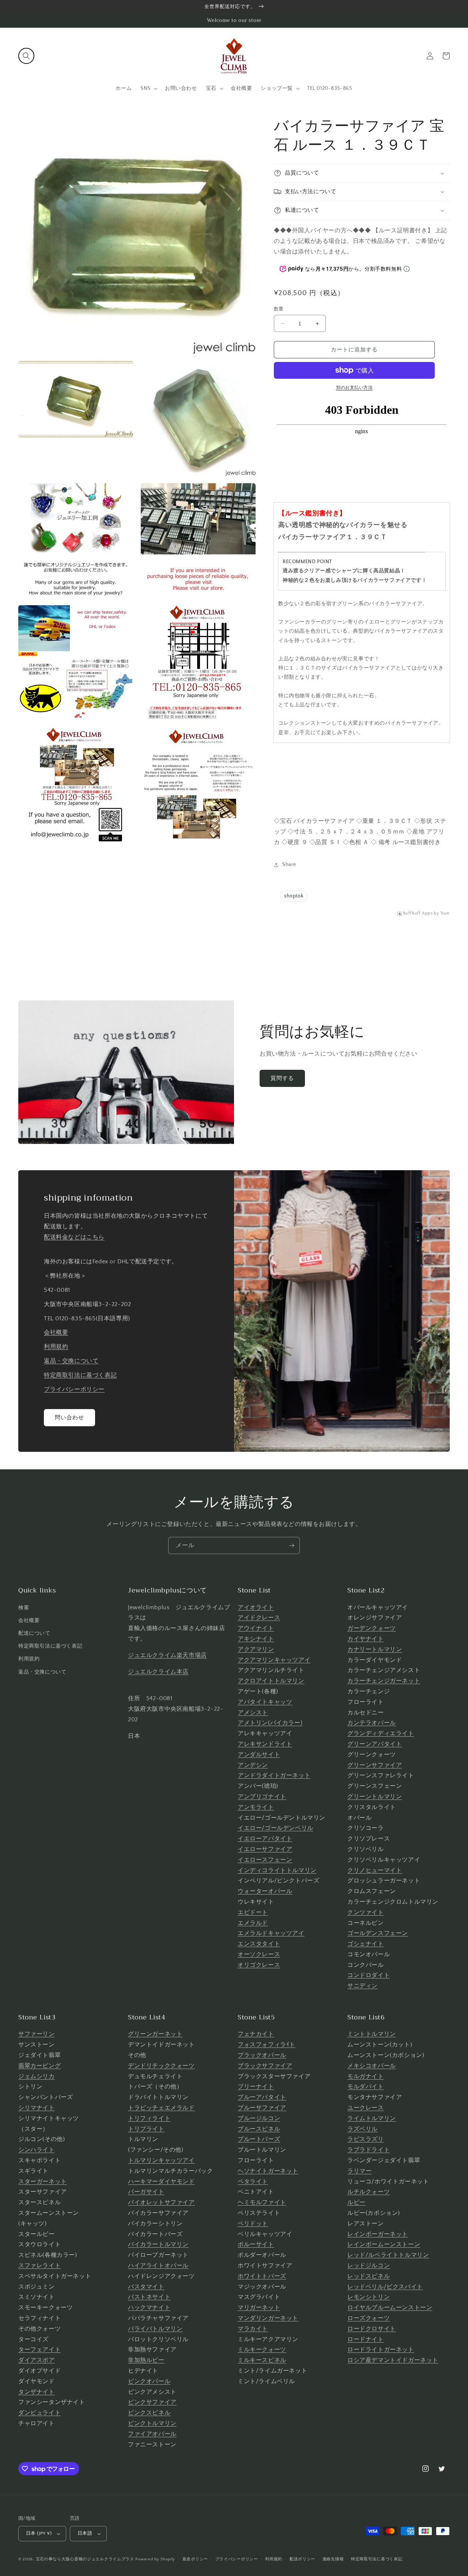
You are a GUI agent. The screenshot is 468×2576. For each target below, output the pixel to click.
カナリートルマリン (375, 1649)
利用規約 (56, 1347)
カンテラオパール (372, 1723)
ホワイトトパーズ (262, 2276)
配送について (34, 1633)
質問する (282, 1078)
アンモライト (256, 1807)
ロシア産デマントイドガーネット (393, 2360)
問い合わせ (69, 1418)
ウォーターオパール (265, 1891)
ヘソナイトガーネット (268, 2171)
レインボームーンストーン (384, 2244)
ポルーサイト (256, 2244)
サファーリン (37, 2034)
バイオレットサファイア (161, 2202)
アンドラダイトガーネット (274, 1775)
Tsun (445, 913)
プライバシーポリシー (74, 1389)
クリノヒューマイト (375, 1870)
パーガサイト (146, 2192)
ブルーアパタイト (262, 2097)
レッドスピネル (369, 2276)
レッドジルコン (369, 2266)
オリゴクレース (259, 1965)
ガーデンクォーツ (372, 1628)
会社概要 (56, 1332)
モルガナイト (366, 2076)
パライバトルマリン (155, 2329)
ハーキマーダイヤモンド (161, 2182)
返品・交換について (71, 1361)
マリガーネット (259, 2308)
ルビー (356, 2202)
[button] (26, 56)
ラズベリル (363, 2129)
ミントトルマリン (372, 2034)
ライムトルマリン (372, 2118)
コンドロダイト (369, 1975)
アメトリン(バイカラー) (270, 1723)
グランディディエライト (381, 1733)
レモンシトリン (369, 2297)
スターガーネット (43, 2182)
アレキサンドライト (265, 1744)
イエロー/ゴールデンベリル (275, 1828)
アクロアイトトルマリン (271, 1681)
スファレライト (39, 2266)
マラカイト (253, 2329)
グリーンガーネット (155, 2034)
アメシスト (253, 1713)
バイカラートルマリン (158, 2244)
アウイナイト (256, 1628)
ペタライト (253, 2182)
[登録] (291, 1545)
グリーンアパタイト (375, 1744)
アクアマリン (256, 1649)
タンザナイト (37, 2392)
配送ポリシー (302, 2559)
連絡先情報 (333, 2559)
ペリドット (253, 2224)
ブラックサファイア (265, 2066)
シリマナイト (37, 2108)
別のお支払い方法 (354, 388)
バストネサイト (149, 2297)
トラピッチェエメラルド (161, 2108)
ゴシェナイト (366, 1944)
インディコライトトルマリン (277, 1870)
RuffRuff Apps (418, 913)
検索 (24, 1608)
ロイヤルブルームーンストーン (390, 2308)
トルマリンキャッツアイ (161, 2160)
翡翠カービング (39, 2066)
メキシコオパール (372, 2066)
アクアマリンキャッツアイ (274, 1660)
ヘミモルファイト (262, 2202)
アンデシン (253, 1765)
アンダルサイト (259, 1755)
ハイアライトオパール (158, 2266)
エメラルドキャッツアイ (271, 1933)
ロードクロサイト (372, 2329)
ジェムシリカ (37, 2076)
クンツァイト (366, 1912)
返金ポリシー (195, 2559)
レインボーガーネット (378, 2234)
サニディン (363, 1986)
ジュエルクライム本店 (158, 1672)
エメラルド (253, 1923)
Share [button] (289, 865)
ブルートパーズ (259, 2139)
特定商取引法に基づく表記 (80, 1375)
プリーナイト (256, 2087)
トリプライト (146, 2129)
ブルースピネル (259, 2129)
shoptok (294, 896)
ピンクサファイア (152, 2402)
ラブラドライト (369, 2150)
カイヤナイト (366, 1639)
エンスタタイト (259, 1944)
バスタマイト (146, 2287)
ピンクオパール (149, 2381)
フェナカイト (256, 2034)
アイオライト (256, 1607)
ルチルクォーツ (369, 2192)
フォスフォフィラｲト (267, 2045)
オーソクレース (259, 1954)
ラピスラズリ (366, 2139)
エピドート (253, 1912)
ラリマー (359, 2171)
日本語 (85, 2533)
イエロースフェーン (265, 1860)
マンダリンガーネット (268, 2318)
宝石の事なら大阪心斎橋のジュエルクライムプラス (85, 2559)
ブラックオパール (262, 2055)
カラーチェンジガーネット (384, 1681)
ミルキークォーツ (262, 2350)
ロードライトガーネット (381, 2350)
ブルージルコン (259, 2118)
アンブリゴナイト (262, 1797)
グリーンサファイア (375, 1765)
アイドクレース (259, 1618)
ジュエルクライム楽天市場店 (167, 1655)
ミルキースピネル (262, 2360)
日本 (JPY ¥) (39, 2533)
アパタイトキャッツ (265, 1702)
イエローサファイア (265, 1849)
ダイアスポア (37, 2360)
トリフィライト (149, 2118)
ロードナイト (366, 2339)
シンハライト (37, 2150)
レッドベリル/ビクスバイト (385, 2287)
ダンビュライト (39, 2413)
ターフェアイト (39, 2350)
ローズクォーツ (369, 2318)
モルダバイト (366, 2087)
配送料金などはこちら (74, 1237)
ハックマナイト (149, 2308)
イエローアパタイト (265, 1839)
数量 (279, 309)
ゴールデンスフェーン (378, 1933)
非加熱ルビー (146, 2360)
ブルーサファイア (262, 2108)
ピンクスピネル (149, 2413)
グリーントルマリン (375, 1797)
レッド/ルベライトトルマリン (388, 2255)
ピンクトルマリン (152, 2423)
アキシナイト (256, 1639)
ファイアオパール (152, 2434)
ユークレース (366, 2108)
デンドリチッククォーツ (161, 2066)
